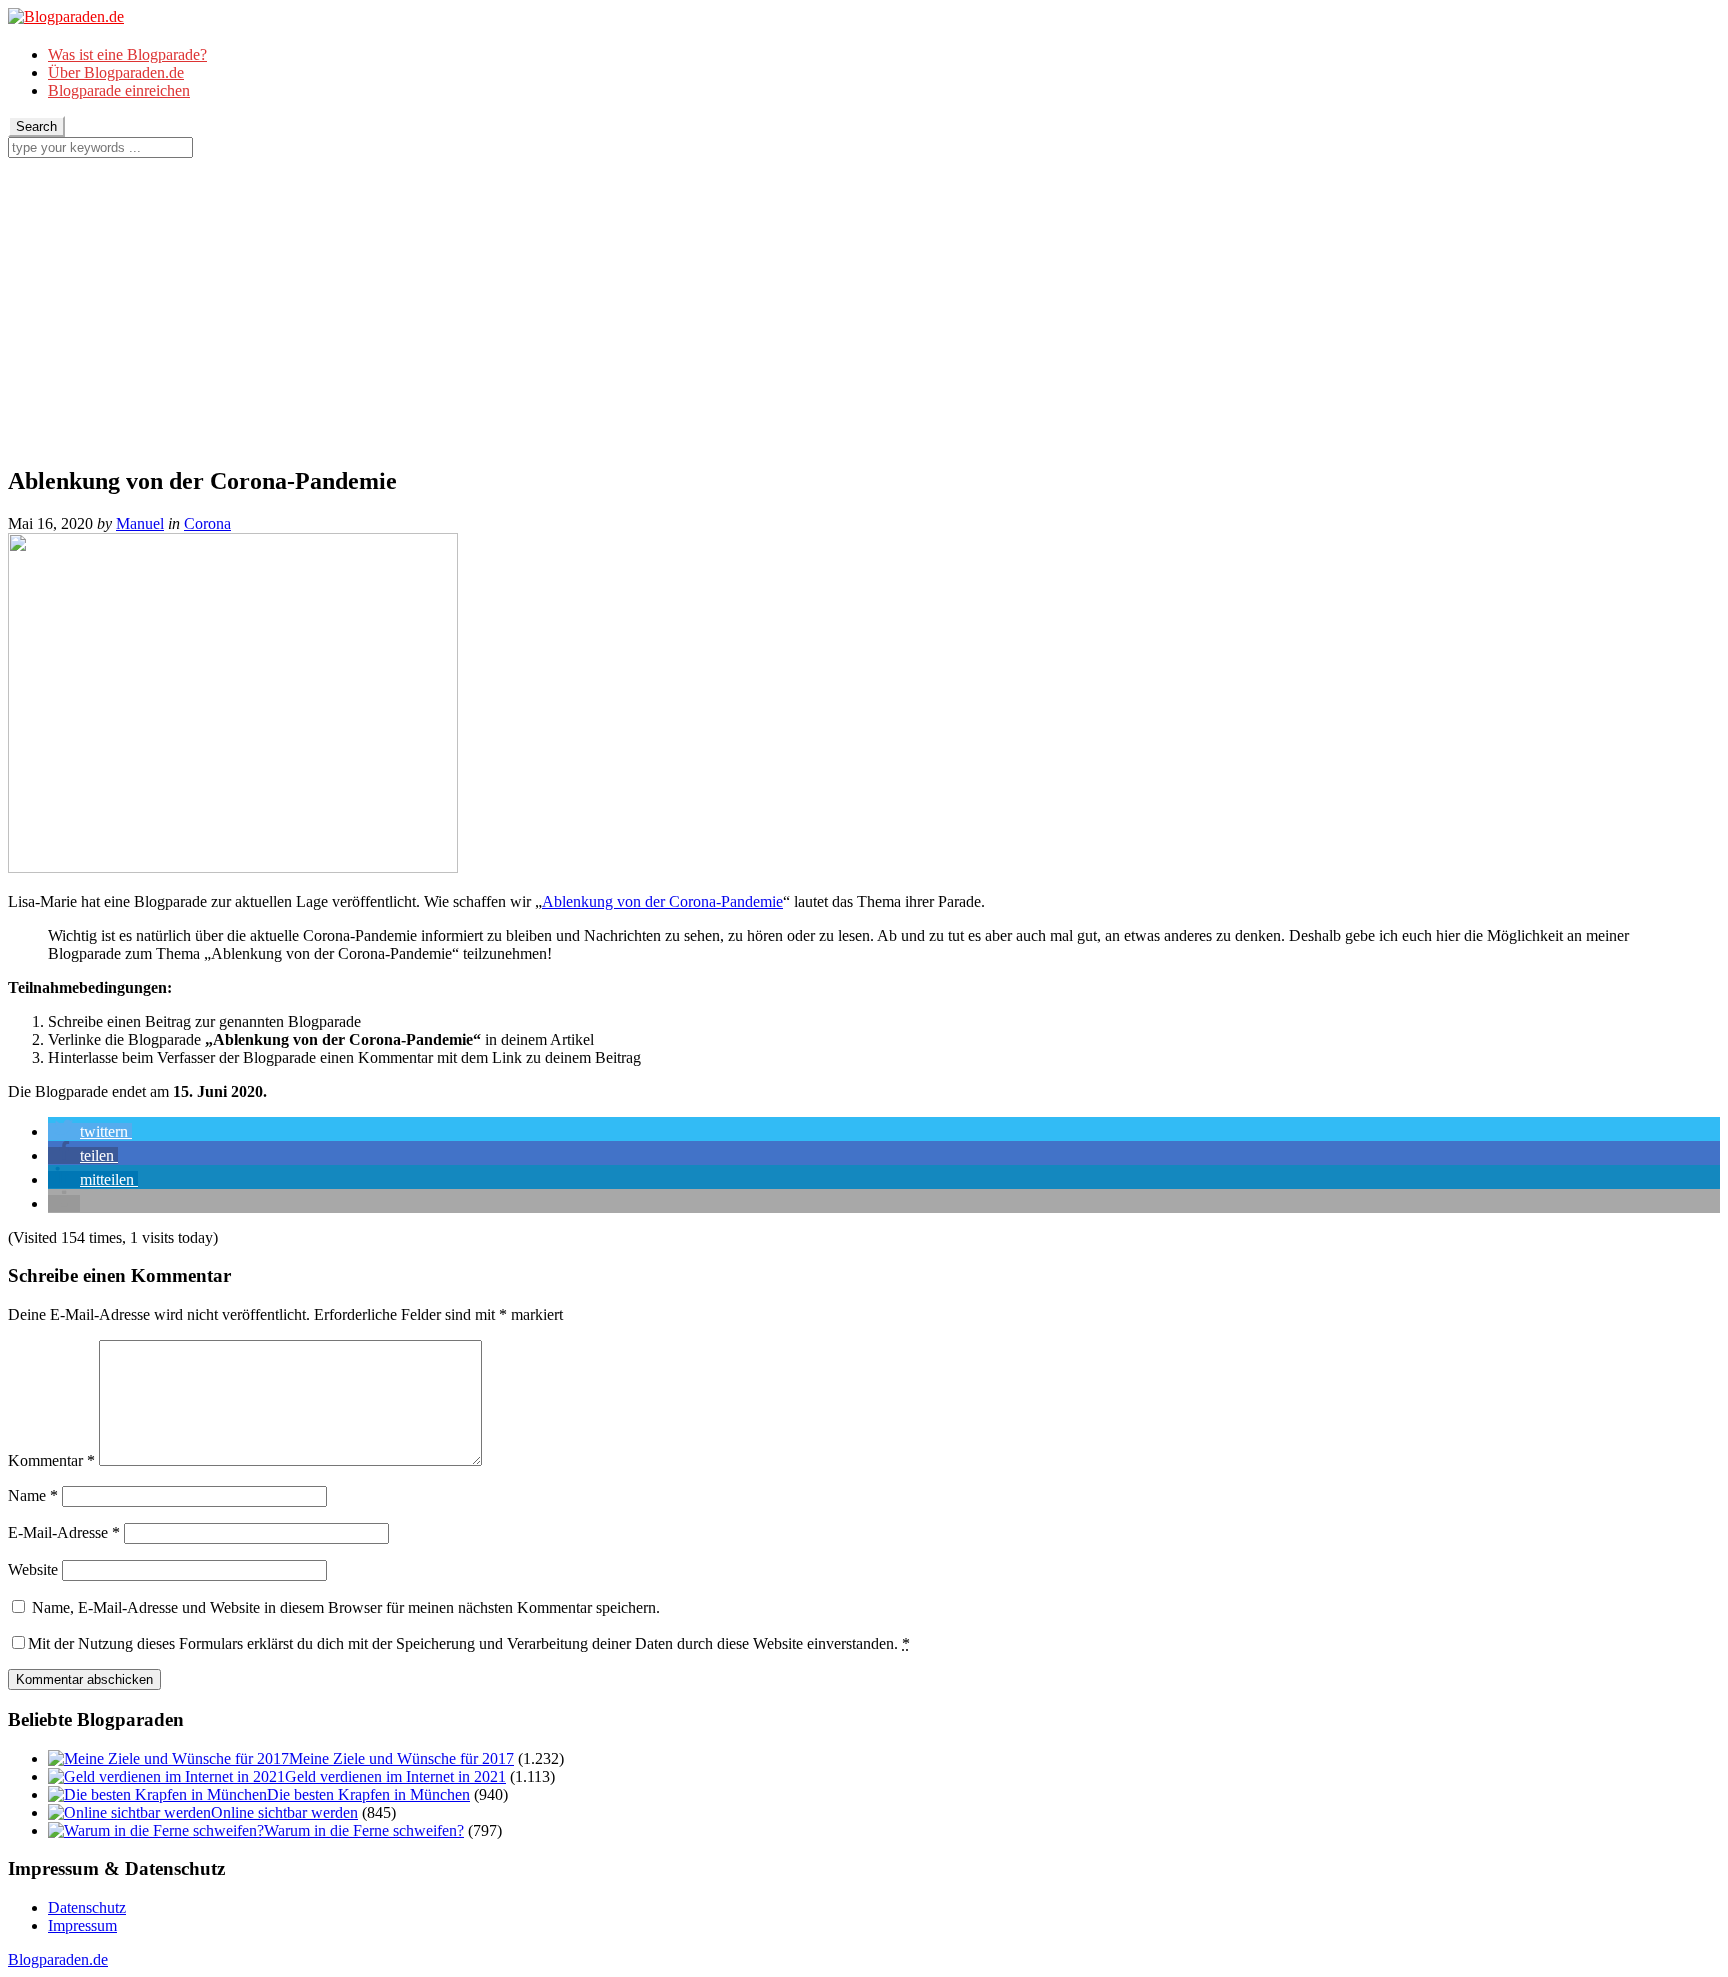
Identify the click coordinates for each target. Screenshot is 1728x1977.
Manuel (140, 523)
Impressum (82, 1925)
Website (33, 1569)
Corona (207, 523)
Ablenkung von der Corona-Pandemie (662, 901)
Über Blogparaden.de (116, 72)
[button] (90, 1131)
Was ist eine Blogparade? (127, 54)
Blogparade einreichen (119, 90)
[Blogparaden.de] (66, 16)
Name (33, 1495)
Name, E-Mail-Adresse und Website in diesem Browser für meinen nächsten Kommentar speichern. (346, 1607)
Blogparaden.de (58, 1959)
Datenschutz (87, 1907)
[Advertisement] (864, 308)
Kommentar (51, 1460)
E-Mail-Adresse (64, 1532)
